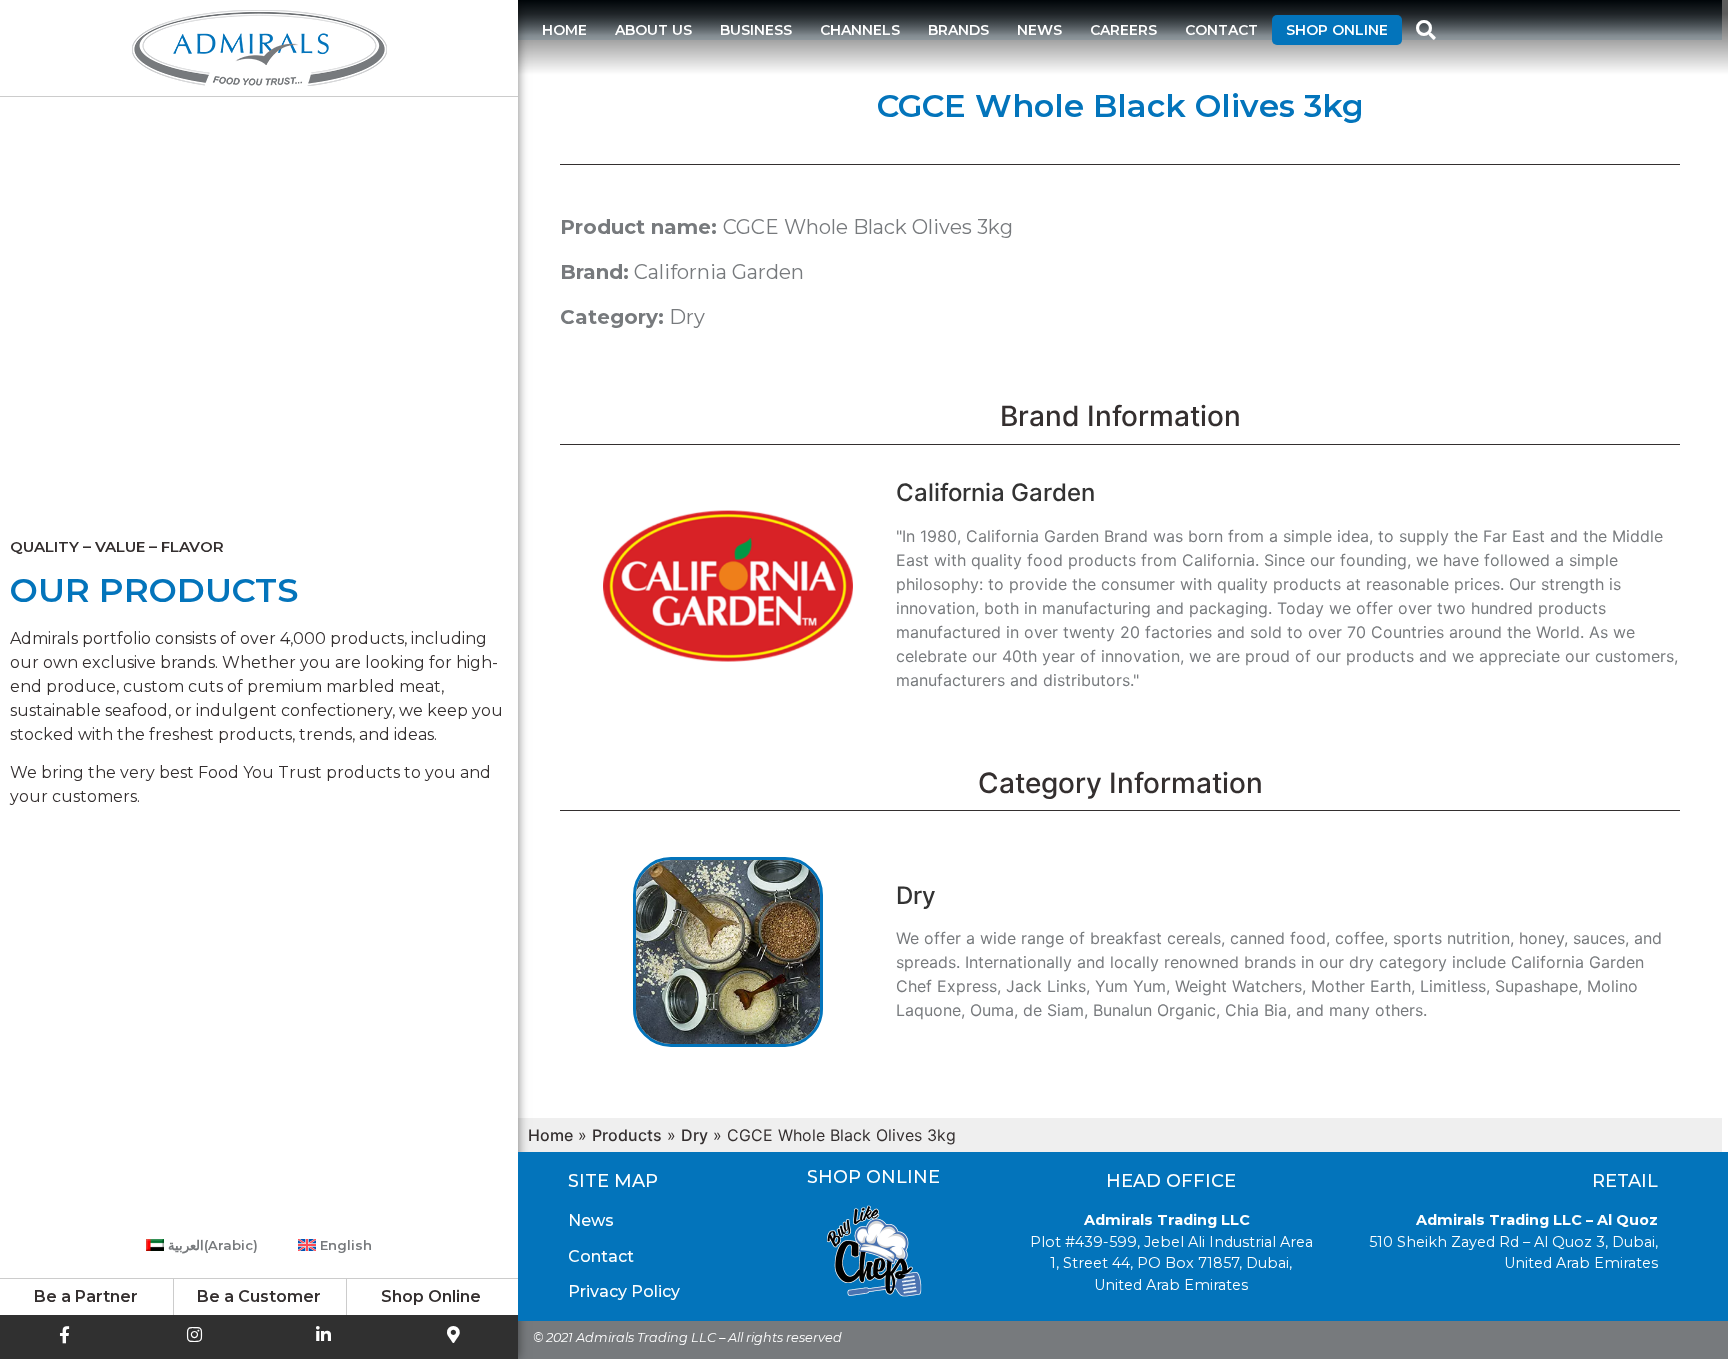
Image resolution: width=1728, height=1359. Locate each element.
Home (564, 30)
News (1039, 30)
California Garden (719, 272)
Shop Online (1337, 30)
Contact (1221, 30)
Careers (1123, 30)
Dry (687, 317)
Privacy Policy (624, 1291)
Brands (958, 30)
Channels (860, 30)
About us (653, 30)
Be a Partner (86, 1296)
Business (756, 30)
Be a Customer (259, 1296)
